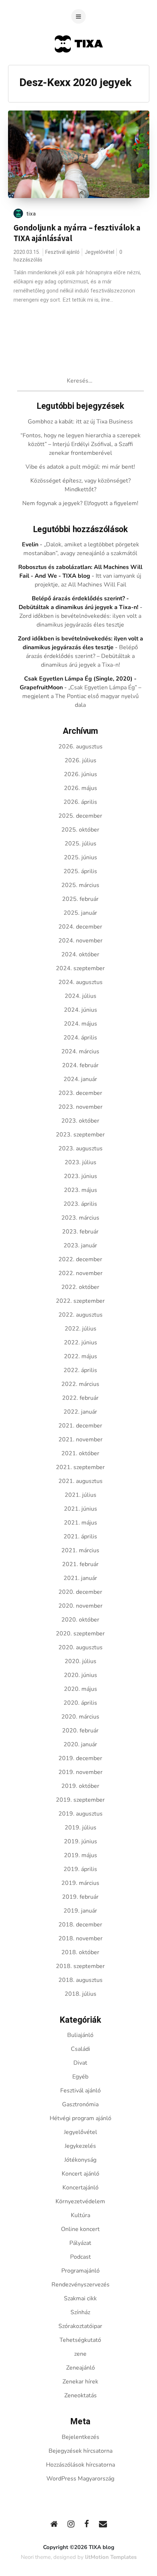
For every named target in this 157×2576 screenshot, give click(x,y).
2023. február (80, 1232)
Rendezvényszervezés (81, 2285)
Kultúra (81, 2215)
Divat (80, 2063)
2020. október (80, 1620)
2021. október (80, 1453)
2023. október (80, 1121)
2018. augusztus (81, 1980)
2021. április (80, 1537)
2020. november (81, 1606)
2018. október (80, 1952)
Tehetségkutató (80, 2340)
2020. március (80, 1717)
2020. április (80, 1703)
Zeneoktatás (81, 2395)
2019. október (80, 1786)
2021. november (81, 1440)
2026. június (81, 774)
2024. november (81, 941)
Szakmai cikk (80, 2298)
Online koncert (80, 2229)
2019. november (81, 1772)
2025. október (80, 830)
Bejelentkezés (81, 2437)
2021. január (80, 1578)
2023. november (81, 1107)
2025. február (80, 899)
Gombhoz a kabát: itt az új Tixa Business (80, 422)
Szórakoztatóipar (80, 2326)
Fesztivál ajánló (62, 252)
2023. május (81, 1190)
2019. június (81, 1841)
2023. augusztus (81, 1148)
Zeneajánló (81, 2368)
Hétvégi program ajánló (81, 2118)
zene (80, 2354)
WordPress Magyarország (80, 2479)
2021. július (81, 1495)
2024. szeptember (80, 968)
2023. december (80, 1093)
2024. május (81, 1024)
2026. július (81, 760)
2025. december (80, 816)
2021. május (81, 1523)
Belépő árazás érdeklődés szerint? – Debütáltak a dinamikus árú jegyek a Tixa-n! (82, 656)
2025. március (80, 885)
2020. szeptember (80, 1634)
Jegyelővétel (99, 252)
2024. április (80, 1038)
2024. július (81, 996)
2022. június (81, 1343)
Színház (80, 2312)
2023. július (81, 1162)
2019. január (80, 1911)
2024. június (81, 1010)
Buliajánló (80, 2035)
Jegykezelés (80, 2146)
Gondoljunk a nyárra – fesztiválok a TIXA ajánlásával (77, 233)
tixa (31, 214)
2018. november (81, 1938)
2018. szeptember (80, 1966)
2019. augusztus (81, 1814)
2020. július (81, 1661)
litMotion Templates (111, 2557)
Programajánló (81, 2271)
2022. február (80, 1398)
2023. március (80, 1218)
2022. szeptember (80, 1301)
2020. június (81, 1675)
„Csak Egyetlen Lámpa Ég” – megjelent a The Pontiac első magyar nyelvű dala (82, 696)
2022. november (81, 1273)
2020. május (81, 1689)
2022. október (80, 1287)
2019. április (80, 1869)
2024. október (80, 954)
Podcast (81, 2257)
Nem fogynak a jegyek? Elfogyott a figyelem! (80, 503)
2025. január (80, 913)
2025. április (80, 871)
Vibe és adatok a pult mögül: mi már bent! (80, 467)
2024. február (80, 1065)
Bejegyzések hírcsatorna (81, 2451)
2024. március (80, 1051)
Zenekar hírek (80, 2382)
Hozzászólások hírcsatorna (81, 2465)
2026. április (80, 802)
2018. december (80, 1925)
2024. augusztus (81, 982)
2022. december (80, 1259)
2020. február (80, 1731)
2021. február (80, 1564)
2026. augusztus (81, 747)
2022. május (81, 1356)
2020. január (80, 1744)
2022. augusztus (81, 1315)
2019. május (81, 1855)
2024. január (80, 1079)
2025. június (81, 857)
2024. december (80, 927)
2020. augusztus (81, 1647)
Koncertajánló (81, 2188)
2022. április (80, 1370)
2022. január (80, 1412)
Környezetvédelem (80, 2201)
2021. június (81, 1509)
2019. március (80, 1883)
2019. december (80, 1758)
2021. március (80, 1550)
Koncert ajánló (81, 2174)
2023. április (80, 1204)
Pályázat (80, 2243)
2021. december (80, 1426)
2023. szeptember (80, 1135)
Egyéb (80, 2077)
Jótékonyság (80, 2160)
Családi (81, 2049)
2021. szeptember (80, 1467)
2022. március (80, 1384)
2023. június (81, 1176)
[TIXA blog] (79, 67)
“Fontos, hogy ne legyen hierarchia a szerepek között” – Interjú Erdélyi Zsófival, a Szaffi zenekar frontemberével (81, 444)
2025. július (81, 844)
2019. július (81, 1828)
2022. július (81, 1329)
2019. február (80, 1897)
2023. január (80, 1246)
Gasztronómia (80, 2104)
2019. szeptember (80, 1800)
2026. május (81, 788)
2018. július (81, 1994)
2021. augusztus (81, 1481)
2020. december (80, 1592)
